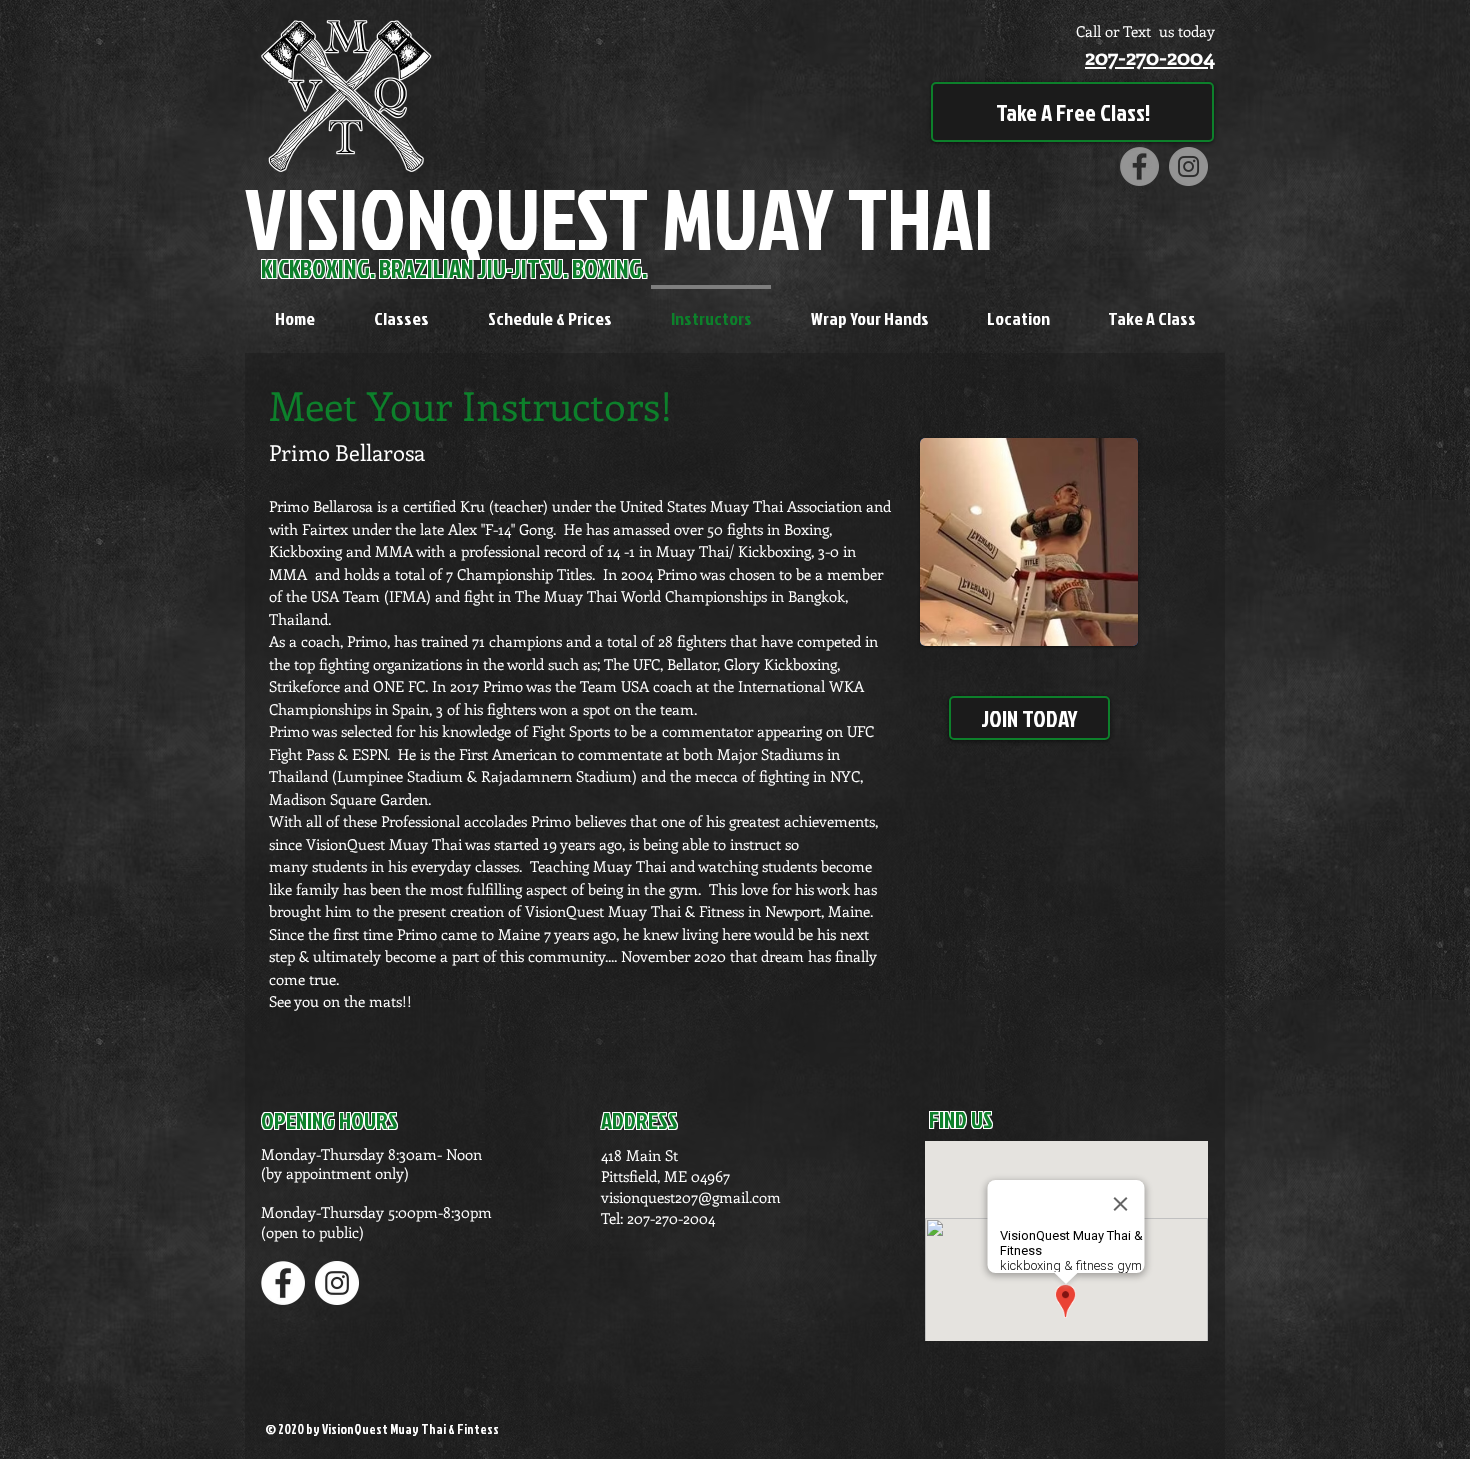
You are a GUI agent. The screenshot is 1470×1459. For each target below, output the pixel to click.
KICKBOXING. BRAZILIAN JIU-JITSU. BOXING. (456, 268)
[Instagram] (1188, 166)
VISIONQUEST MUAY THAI (619, 217)
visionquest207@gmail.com (691, 1197)
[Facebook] (1139, 166)
